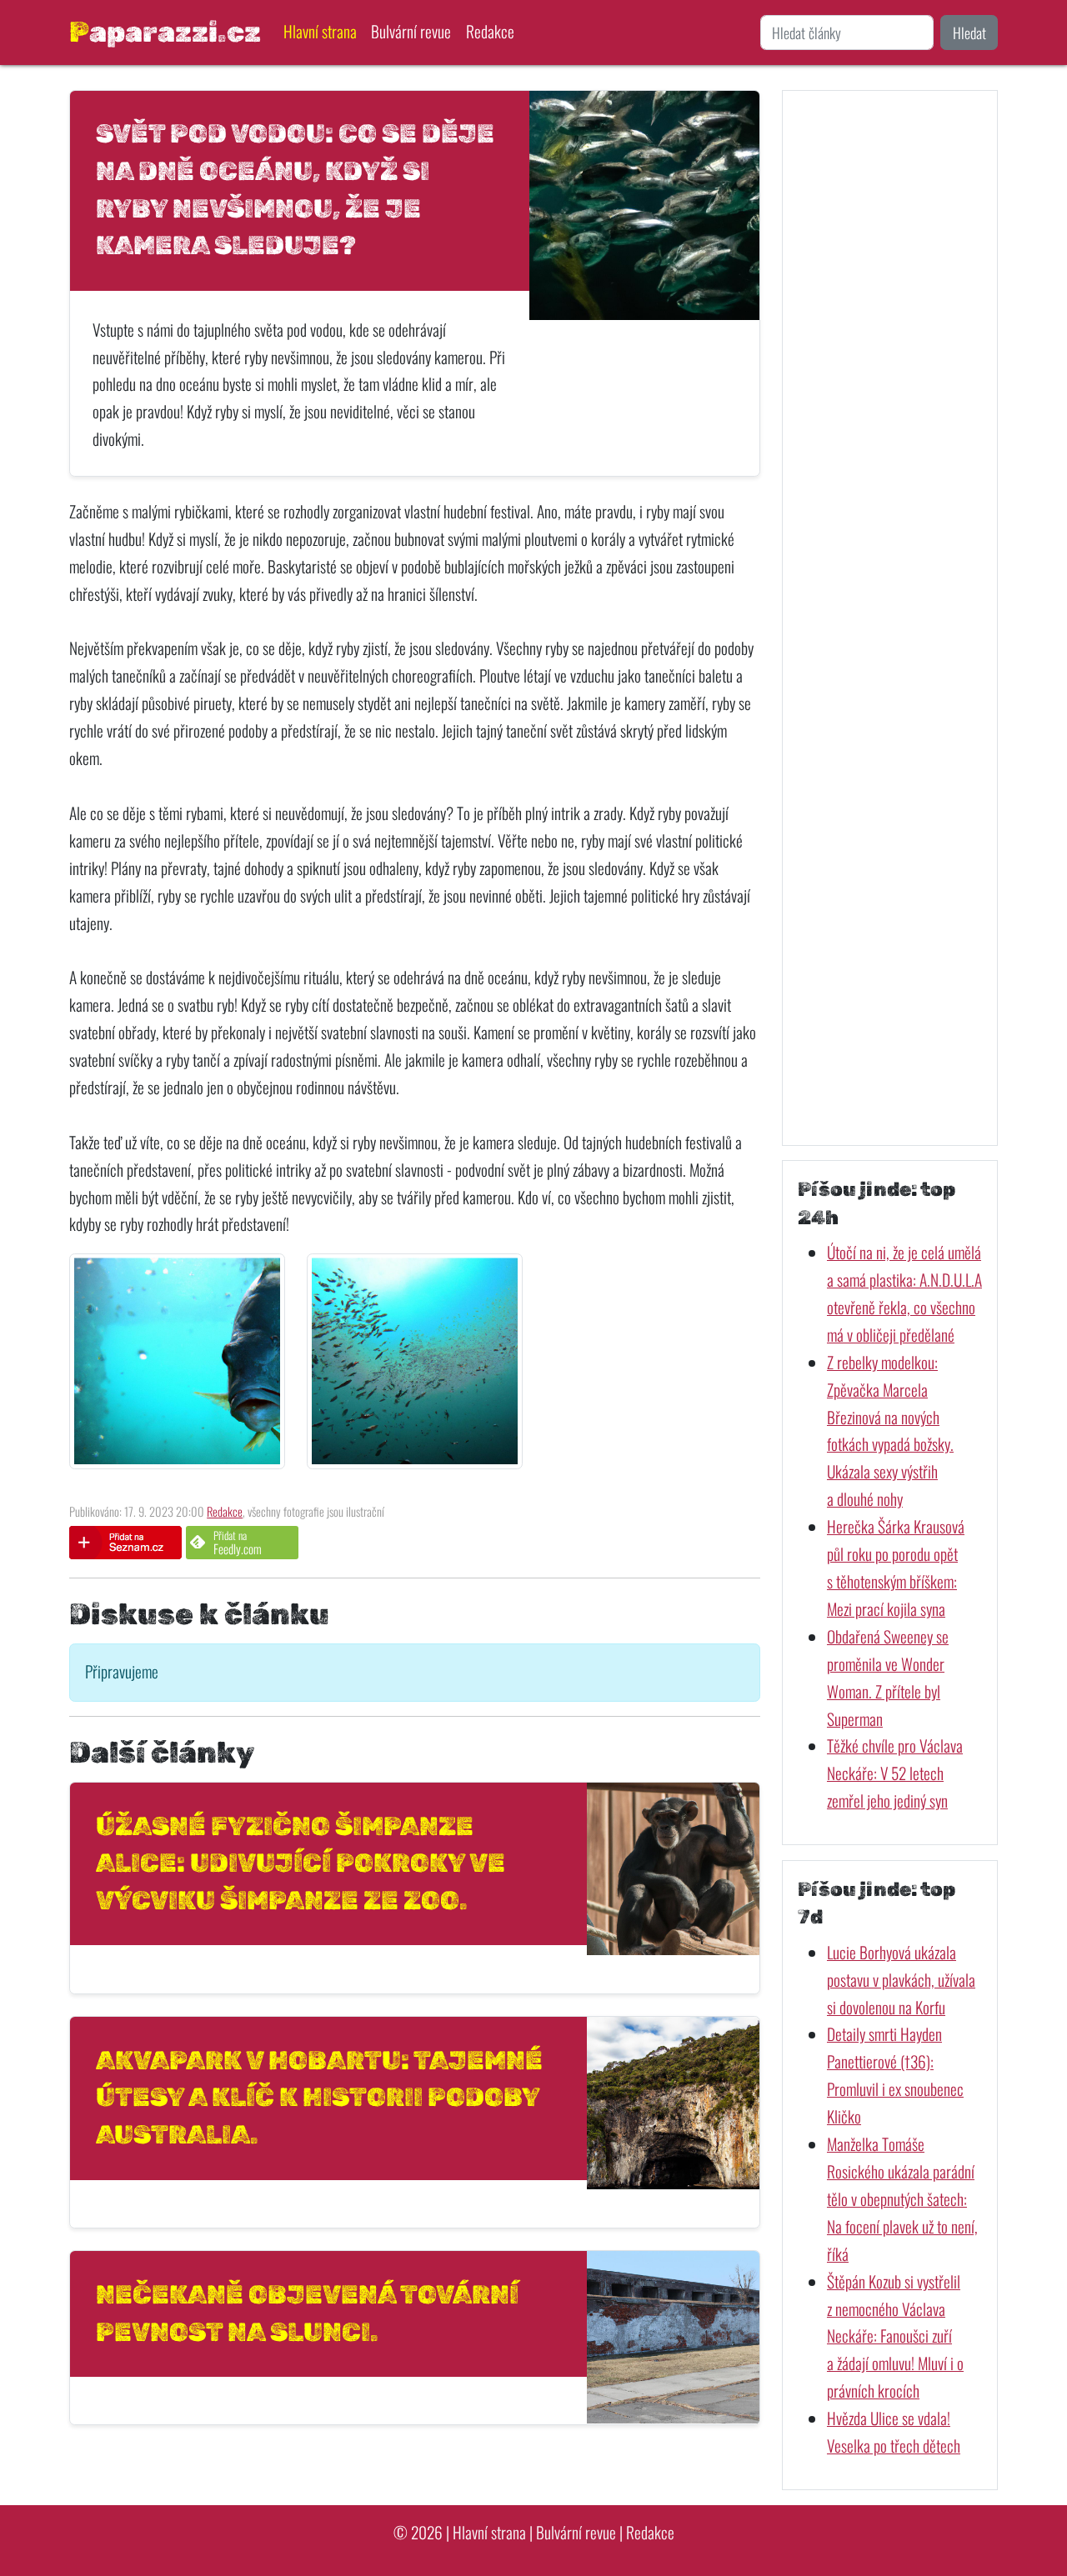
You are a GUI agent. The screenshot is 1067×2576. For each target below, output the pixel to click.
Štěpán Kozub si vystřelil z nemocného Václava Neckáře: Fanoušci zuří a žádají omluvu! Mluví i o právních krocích (895, 2336)
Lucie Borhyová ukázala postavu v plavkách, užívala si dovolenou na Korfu (901, 1980)
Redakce (490, 31)
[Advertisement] (890, 618)
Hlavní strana (320, 31)
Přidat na (238, 1542)
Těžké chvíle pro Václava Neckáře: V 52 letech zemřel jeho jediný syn (895, 1773)
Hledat (969, 33)
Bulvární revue (411, 31)
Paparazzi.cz (165, 32)
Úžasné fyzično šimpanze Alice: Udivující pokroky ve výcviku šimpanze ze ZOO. (301, 1863)
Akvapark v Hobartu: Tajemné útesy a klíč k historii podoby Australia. (319, 2098)
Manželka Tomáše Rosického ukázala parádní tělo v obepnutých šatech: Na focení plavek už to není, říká (902, 2199)
